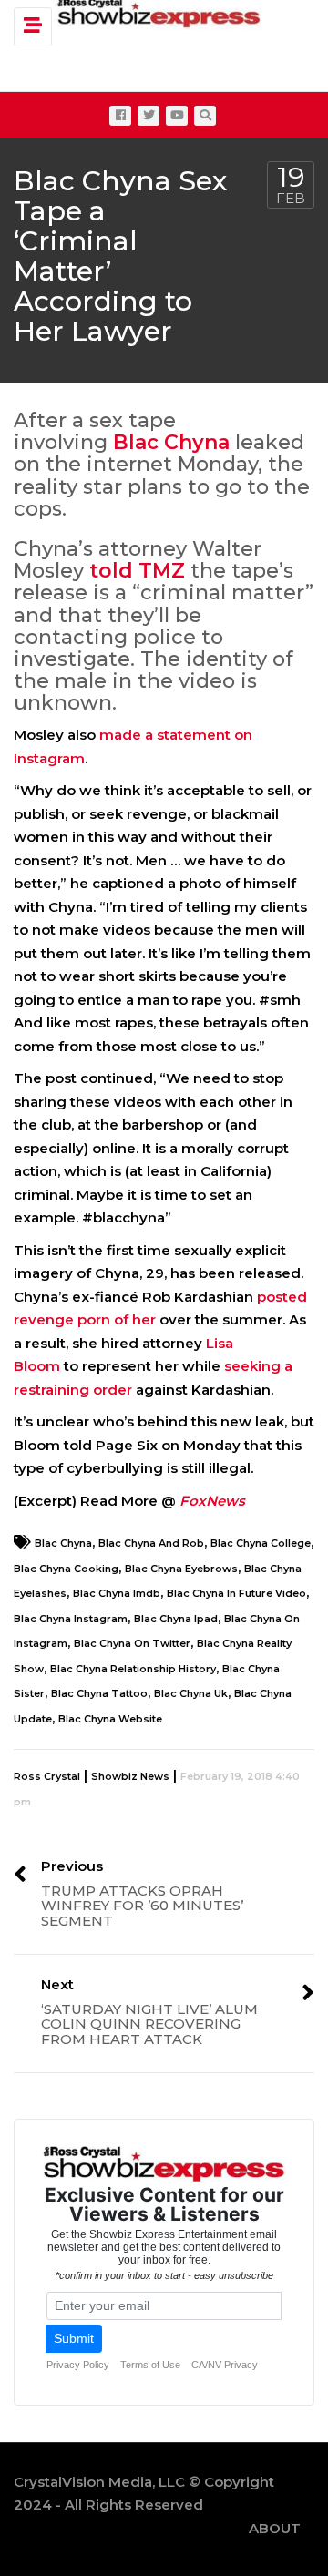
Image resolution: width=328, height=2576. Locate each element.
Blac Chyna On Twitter (132, 1643)
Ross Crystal (47, 1776)
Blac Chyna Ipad (176, 1619)
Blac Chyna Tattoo (99, 1693)
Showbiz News (130, 1776)
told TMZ (137, 571)
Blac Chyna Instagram (71, 1619)
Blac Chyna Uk (191, 1693)
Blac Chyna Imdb (117, 1593)
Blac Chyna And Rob (151, 1543)
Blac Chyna (171, 442)
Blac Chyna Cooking (66, 1569)
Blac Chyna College (261, 1543)
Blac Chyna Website (110, 1719)
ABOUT (275, 2528)
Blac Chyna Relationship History (133, 1669)
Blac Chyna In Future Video (236, 1593)
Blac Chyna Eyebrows (181, 1569)
